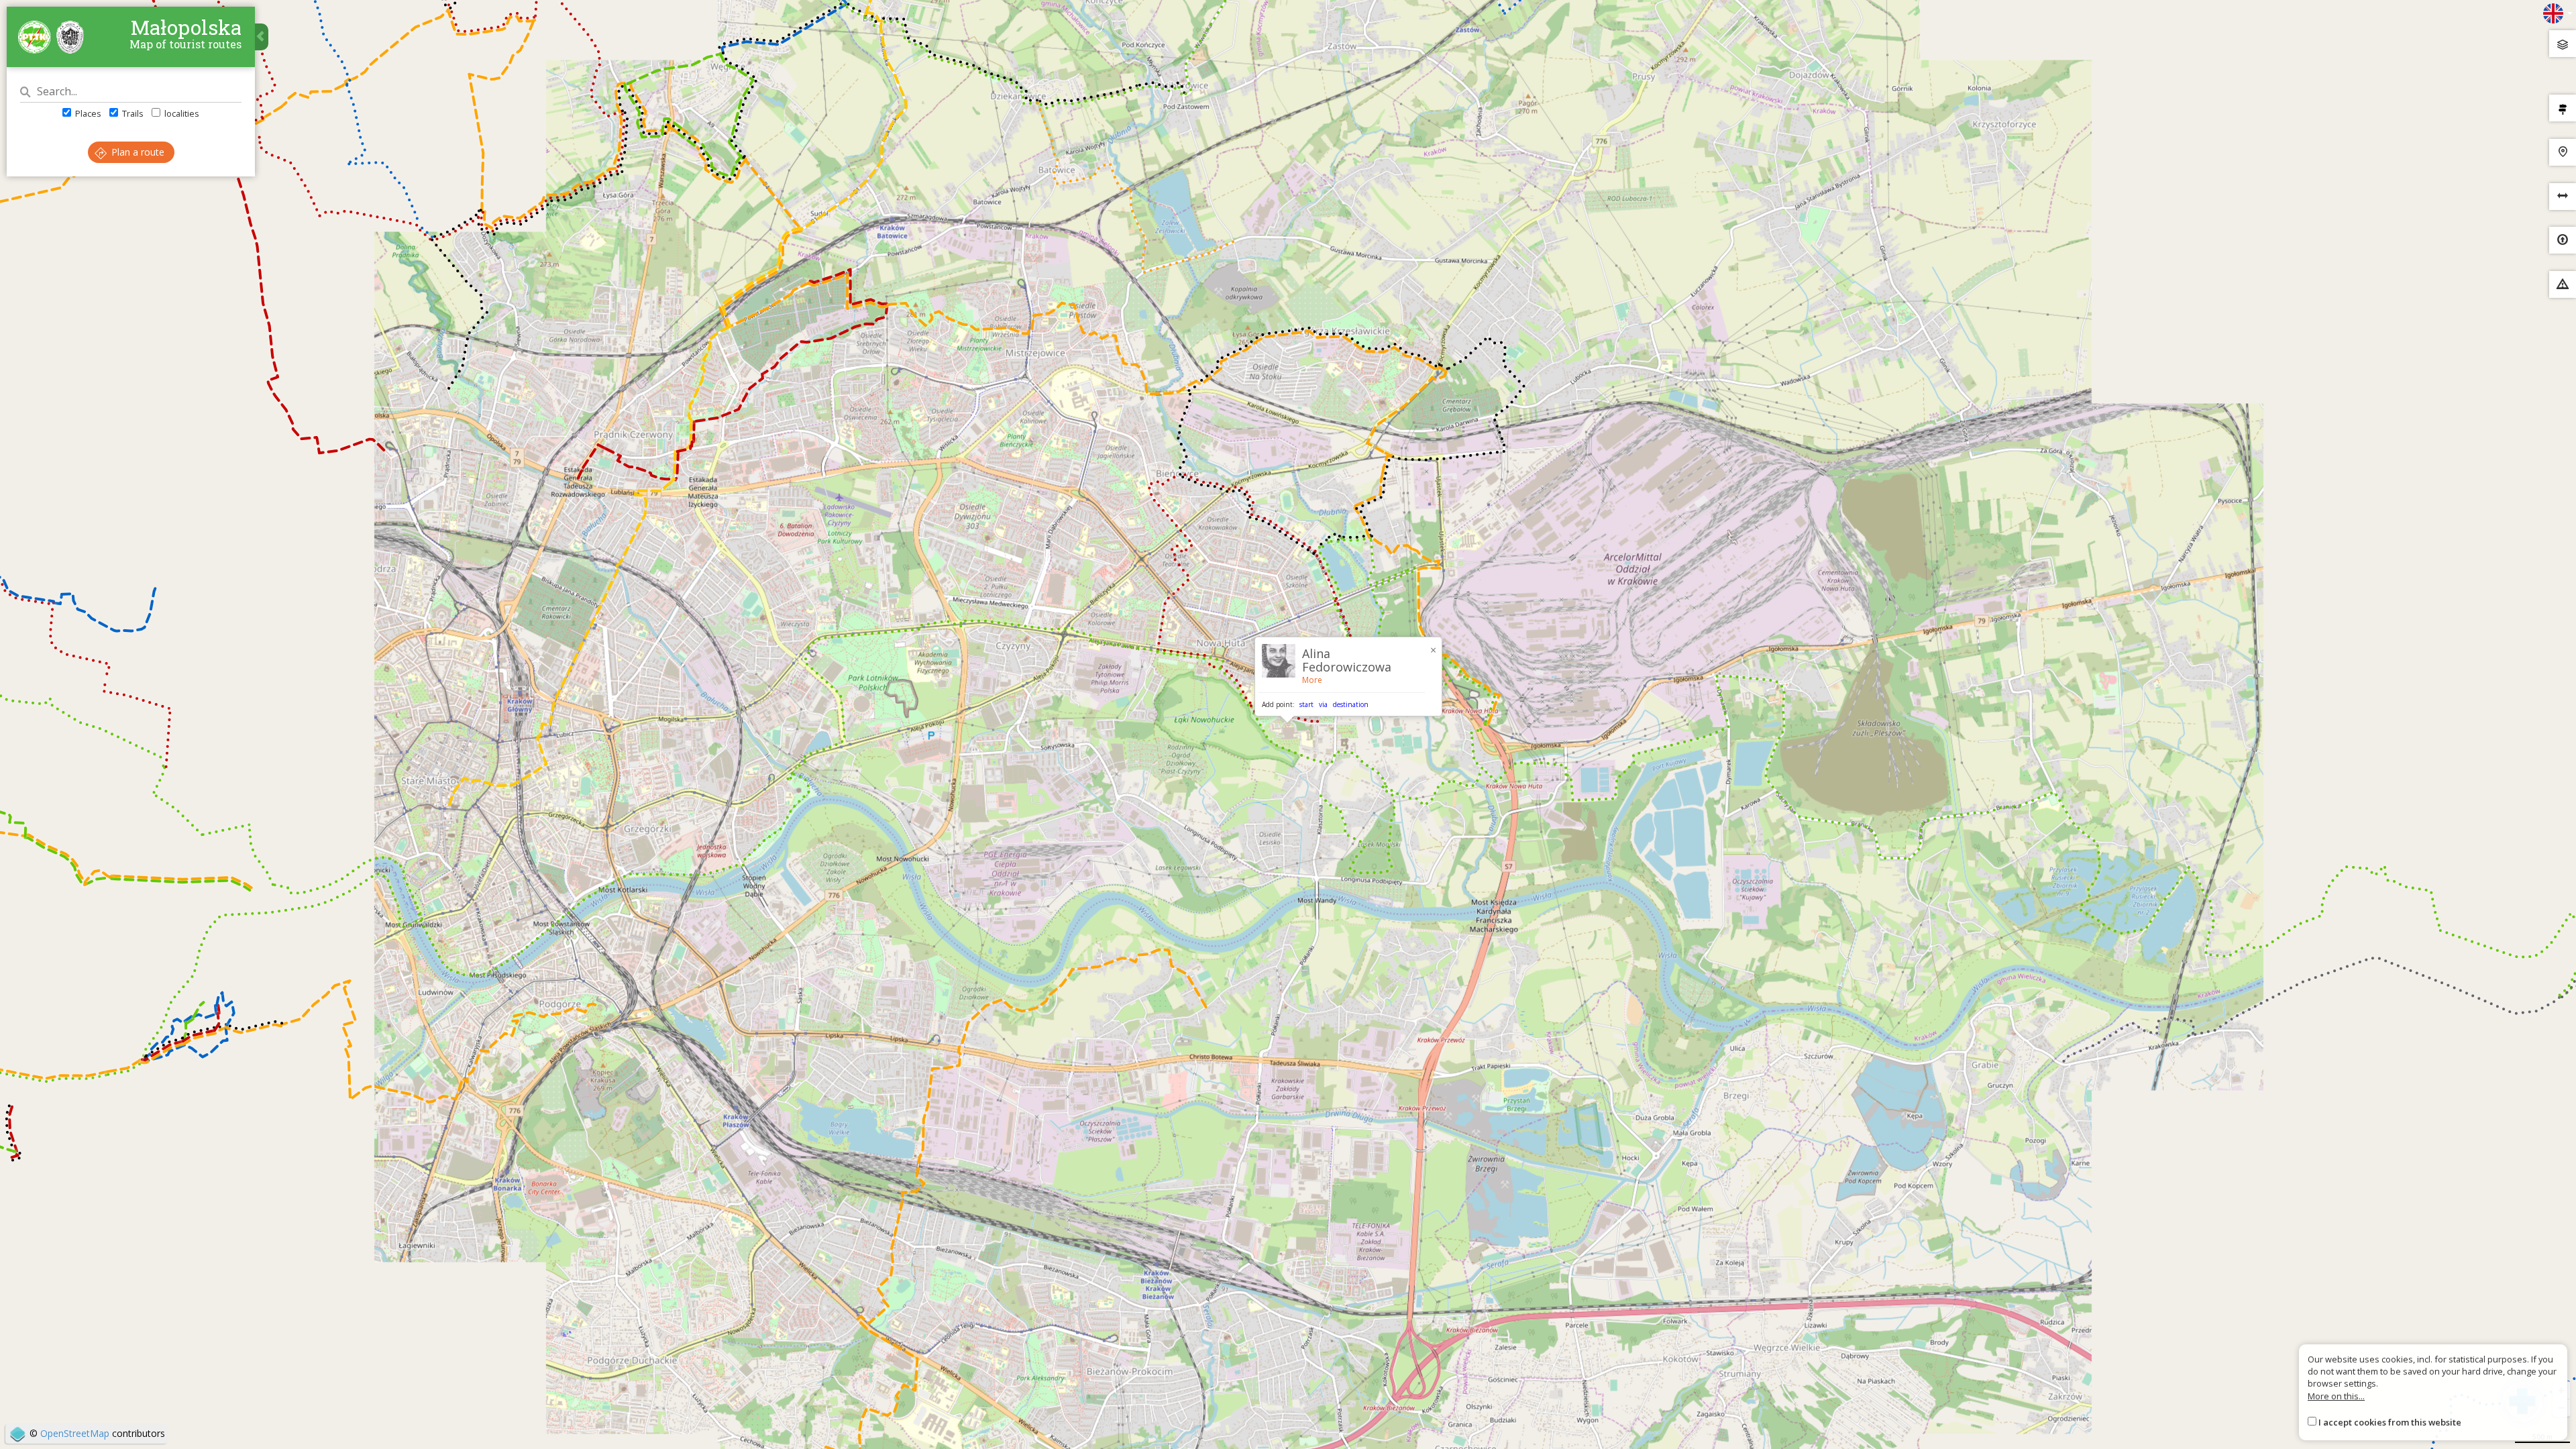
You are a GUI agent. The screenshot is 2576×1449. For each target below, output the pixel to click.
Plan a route (137, 152)
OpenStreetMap (75, 1433)
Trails (132, 113)
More (1312, 680)
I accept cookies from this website (2390, 1422)
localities (181, 113)
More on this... (2336, 1396)
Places (87, 113)
